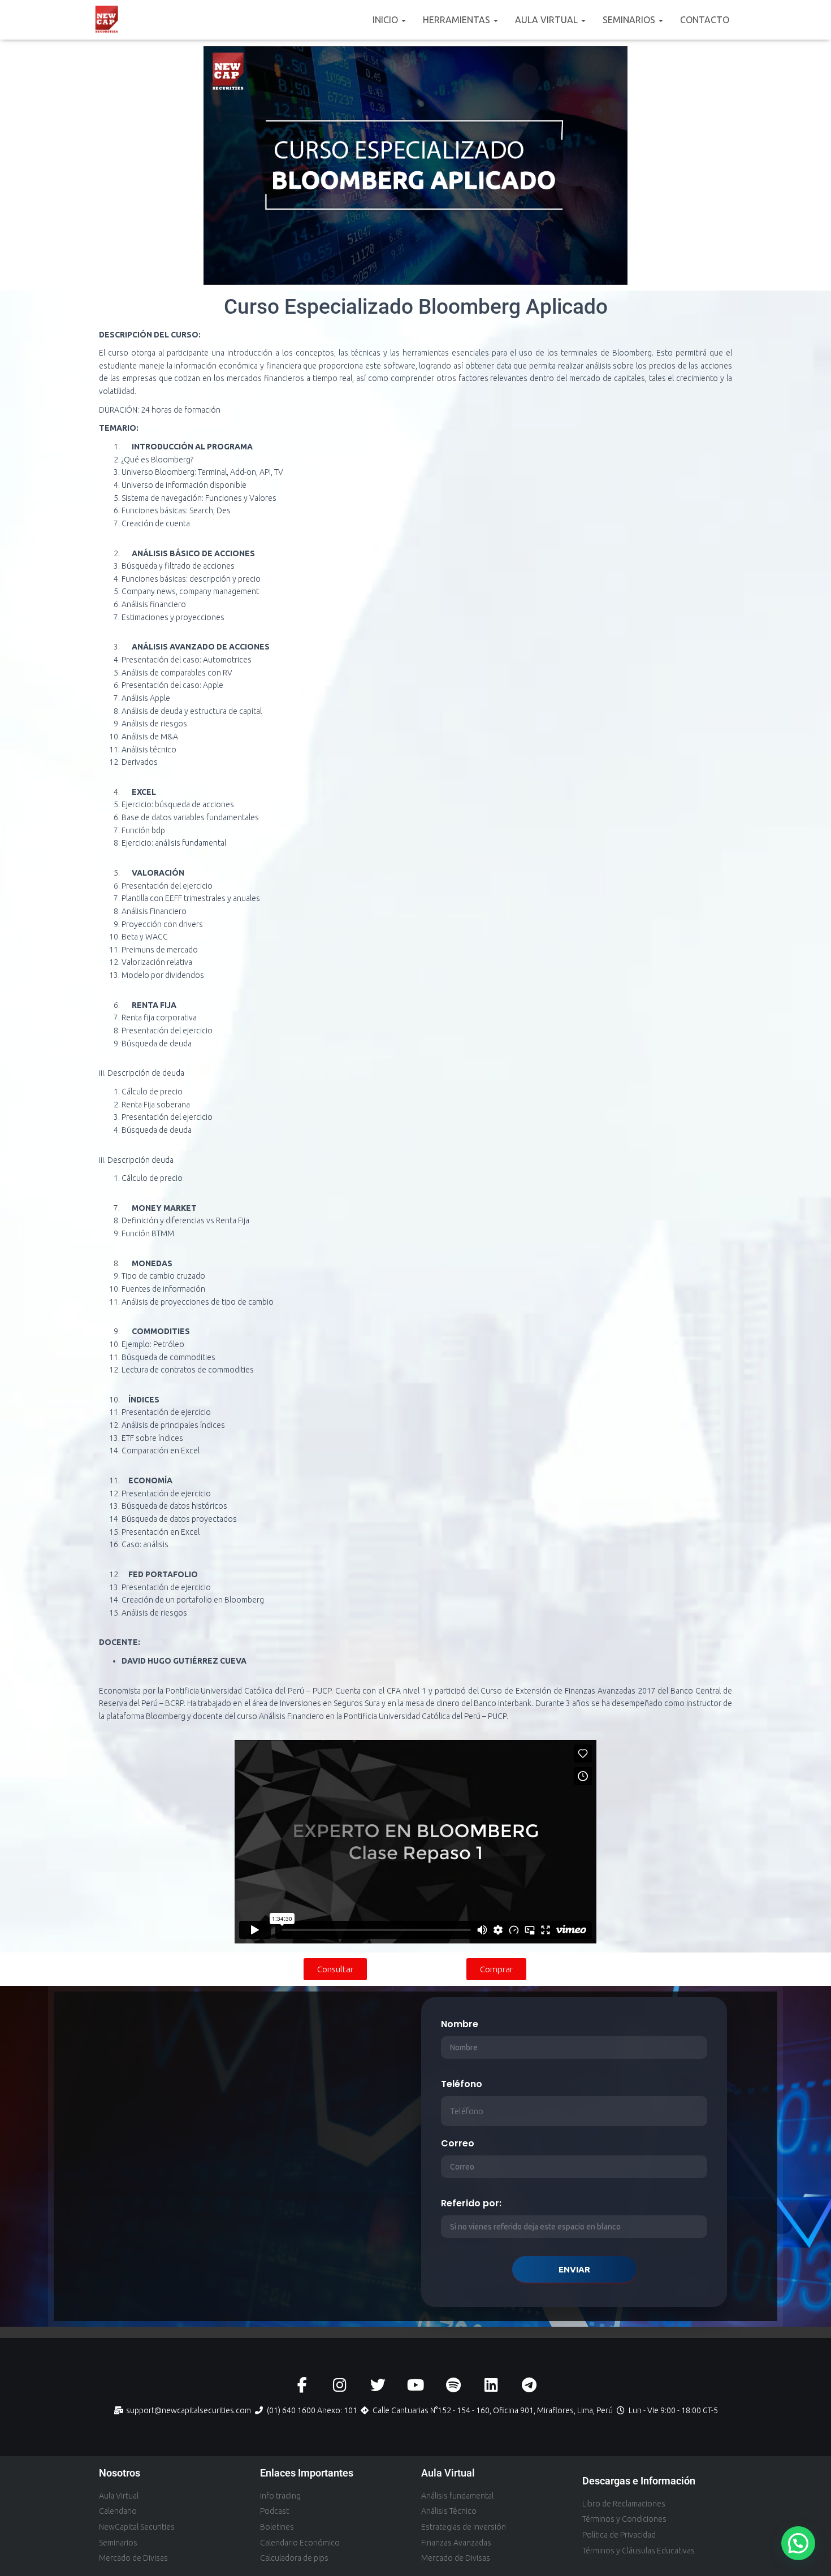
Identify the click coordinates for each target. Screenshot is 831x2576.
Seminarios (630, 20)
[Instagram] (340, 2385)
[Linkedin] (492, 2385)
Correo (458, 2143)
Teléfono (462, 2084)
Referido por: (471, 2203)
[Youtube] (416, 2385)
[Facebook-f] (302, 2385)
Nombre (460, 2024)
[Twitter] (378, 2385)
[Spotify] (454, 2385)
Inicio (386, 20)
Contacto (705, 20)
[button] (403, 20)
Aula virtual (547, 20)
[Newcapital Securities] (107, 20)
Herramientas (458, 20)
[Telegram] (529, 2385)
